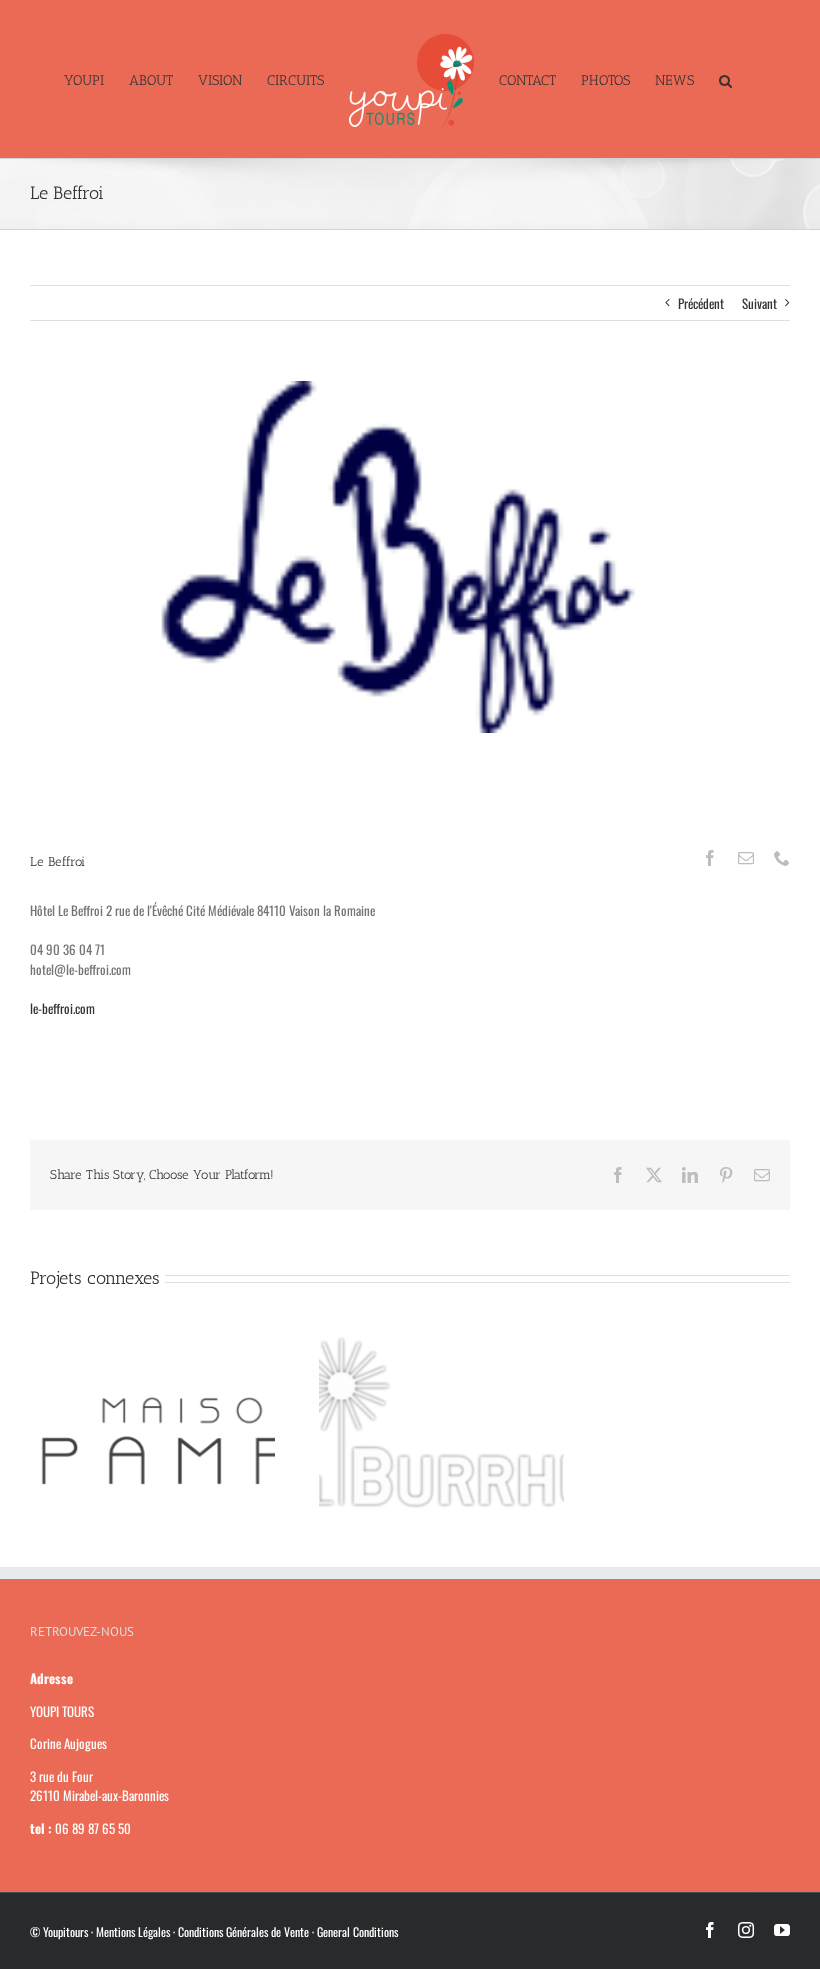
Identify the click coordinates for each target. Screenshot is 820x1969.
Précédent (701, 303)
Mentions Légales (133, 1931)
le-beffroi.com (62, 1008)
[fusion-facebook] (710, 858)
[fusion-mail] (746, 858)
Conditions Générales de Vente (243, 1931)
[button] (725, 79)
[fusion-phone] (782, 858)
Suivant (759, 303)
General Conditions (357, 1931)
